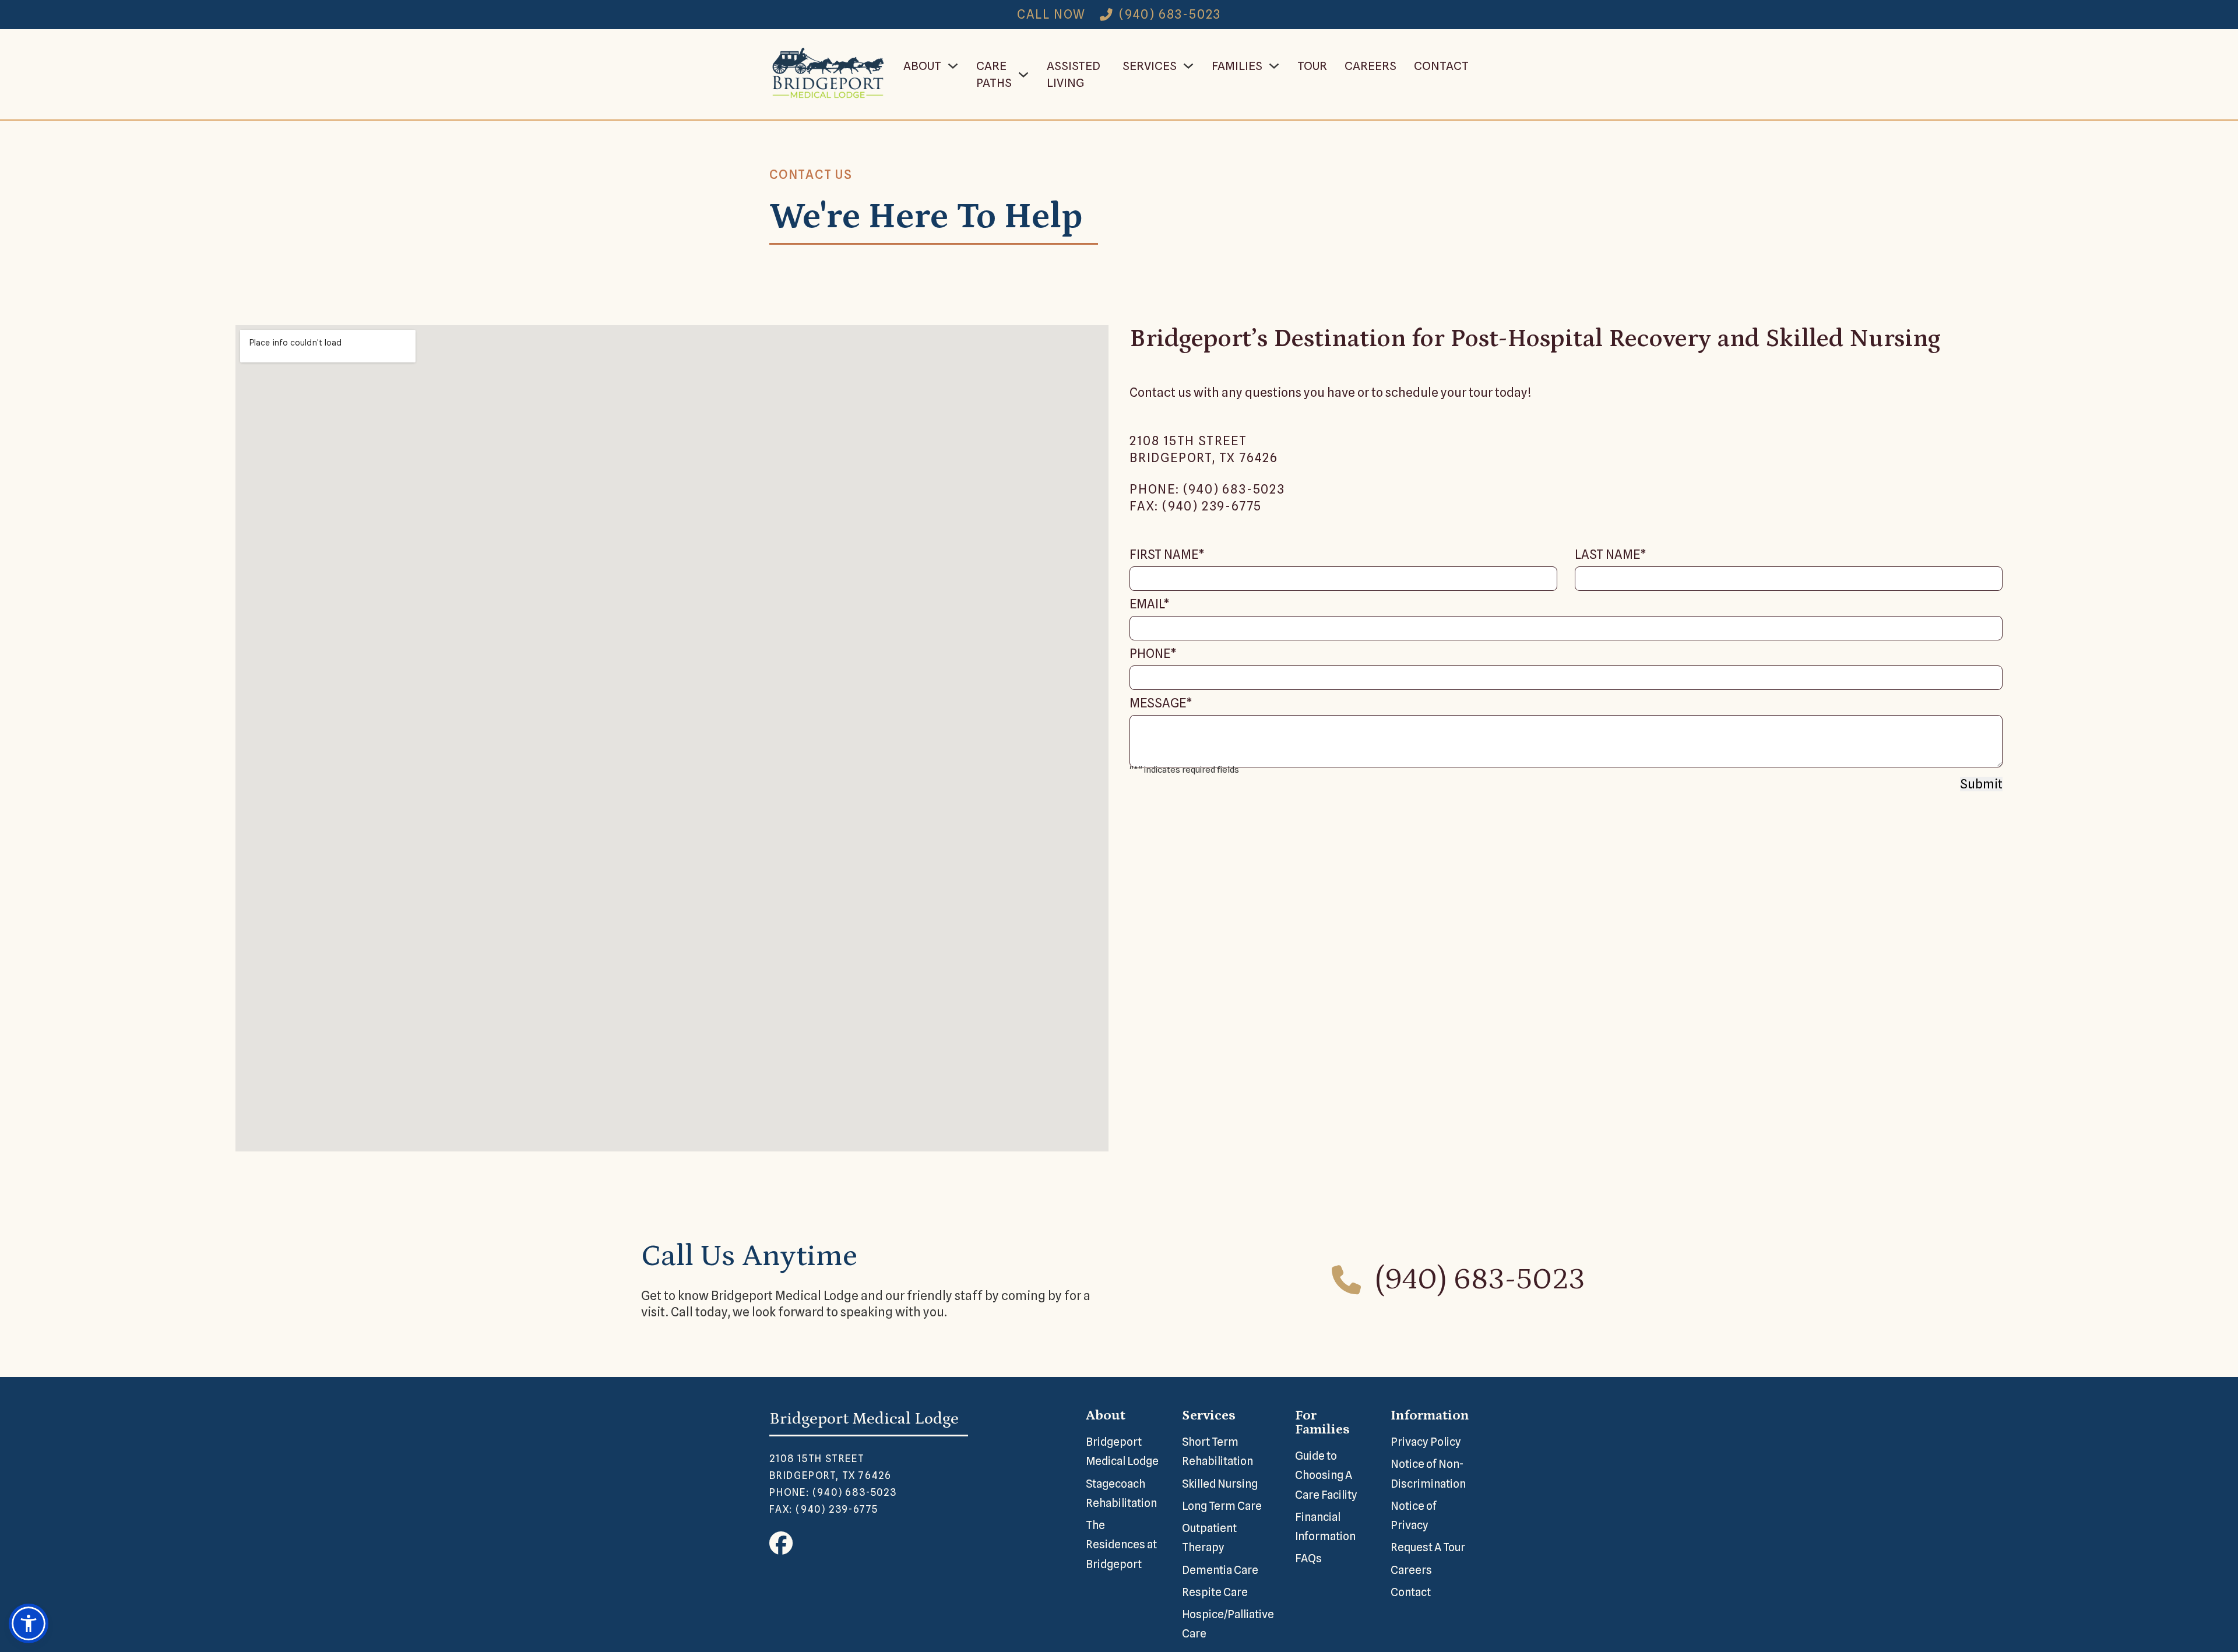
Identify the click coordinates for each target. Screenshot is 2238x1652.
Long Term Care (1222, 1506)
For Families (1322, 1422)
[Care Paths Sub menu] (1023, 75)
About (922, 66)
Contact (1441, 66)
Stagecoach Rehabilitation (1121, 1493)
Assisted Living (1074, 74)
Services (1150, 66)
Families (1237, 66)
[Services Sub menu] (1188, 66)
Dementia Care (1220, 1570)
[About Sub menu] (953, 66)
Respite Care (1215, 1592)
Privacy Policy (1426, 1442)
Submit (1981, 784)
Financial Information (1325, 1526)
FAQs (1308, 1558)
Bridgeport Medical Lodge (1122, 1451)
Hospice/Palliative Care (1228, 1624)
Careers (1370, 66)
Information (1430, 1415)
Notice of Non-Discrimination (1428, 1473)
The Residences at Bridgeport (1121, 1544)
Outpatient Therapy (1209, 1537)
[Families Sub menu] (1274, 66)
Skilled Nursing (1220, 1484)
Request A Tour (1428, 1547)
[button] (29, 1623)
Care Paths (994, 74)
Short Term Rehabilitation (1217, 1451)
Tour (1312, 66)
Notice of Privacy (1414, 1515)
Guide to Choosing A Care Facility (1326, 1475)
